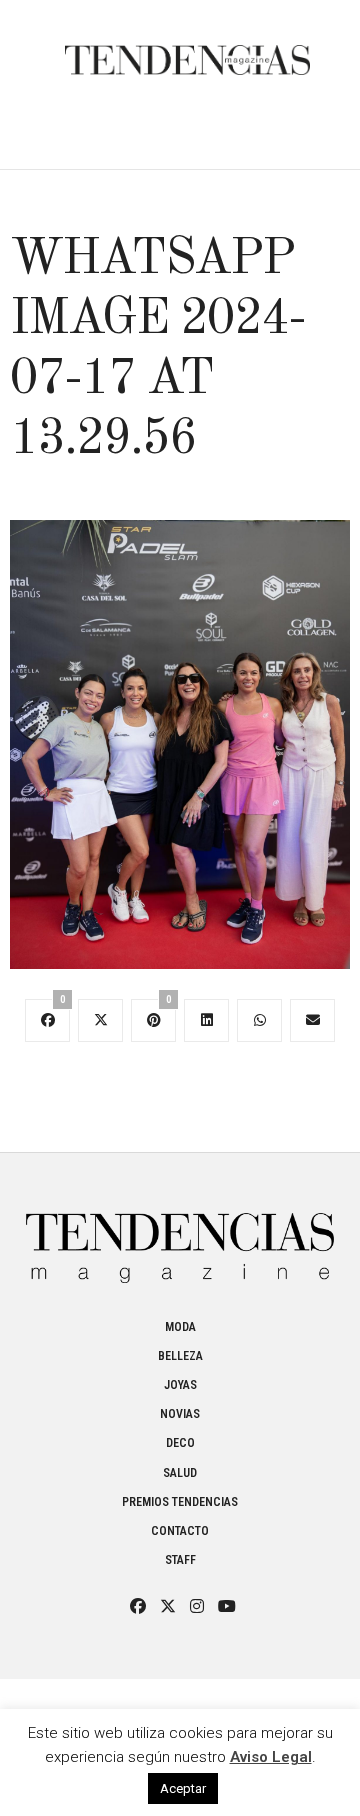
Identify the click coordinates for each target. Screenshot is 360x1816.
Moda (180, 1327)
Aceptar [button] (183, 1788)
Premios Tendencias (180, 1502)
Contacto (180, 1531)
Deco (180, 1443)
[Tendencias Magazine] (187, 50)
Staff (180, 1560)
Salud (180, 1473)
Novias (180, 1414)
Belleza (180, 1356)
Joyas (180, 1385)
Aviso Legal (271, 1757)
